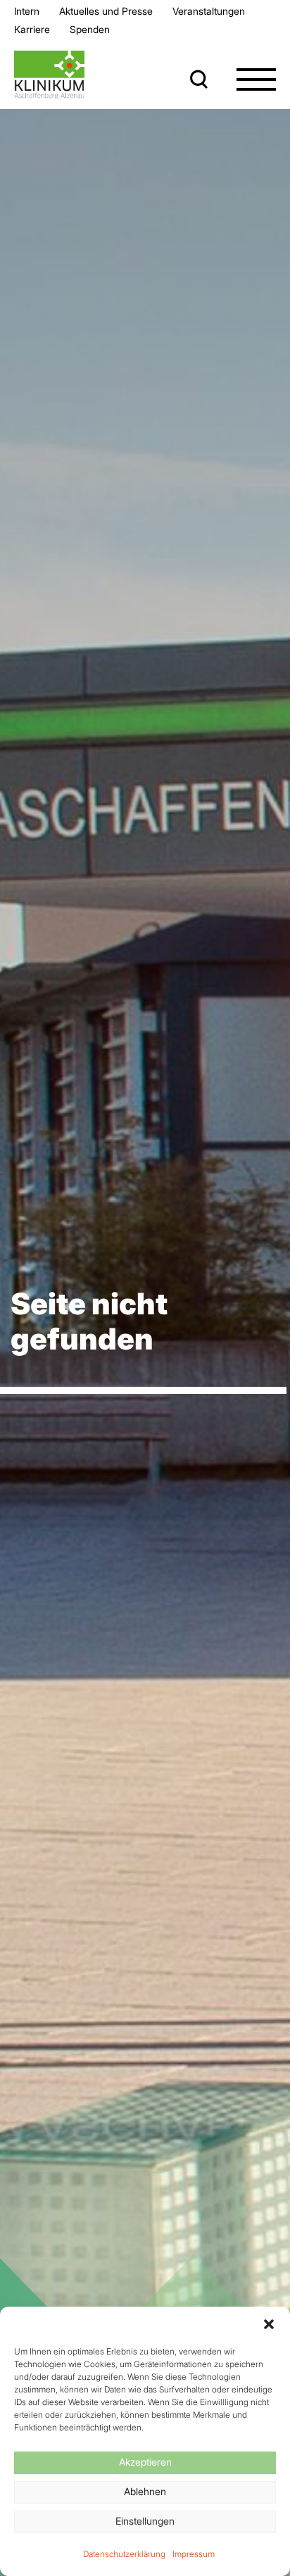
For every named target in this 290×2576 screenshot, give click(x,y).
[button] (269, 2324)
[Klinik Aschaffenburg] (49, 75)
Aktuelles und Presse (106, 11)
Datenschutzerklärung (124, 2554)
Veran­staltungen (209, 11)
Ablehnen (145, 2491)
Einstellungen (145, 2521)
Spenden (90, 29)
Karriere (32, 29)
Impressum (194, 2554)
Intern (27, 11)
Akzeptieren (145, 2462)
